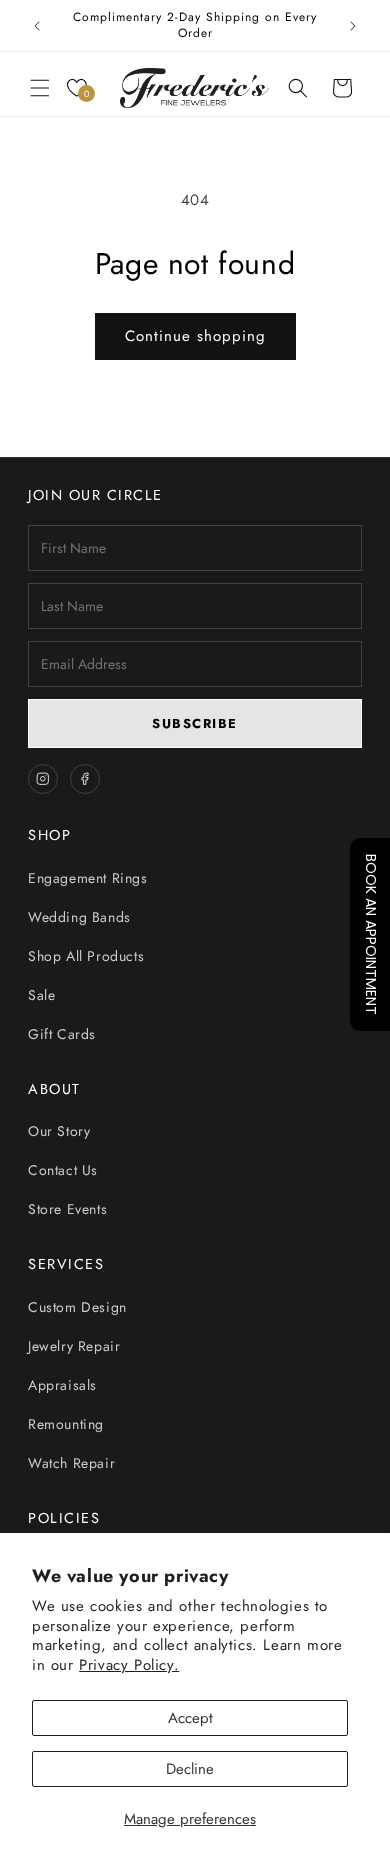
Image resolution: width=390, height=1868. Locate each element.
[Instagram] (43, 779)
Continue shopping (195, 336)
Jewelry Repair (74, 1346)
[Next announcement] (353, 26)
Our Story (59, 1131)
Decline (190, 1769)
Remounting (66, 1424)
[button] (40, 88)
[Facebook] (85, 779)
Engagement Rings (88, 878)
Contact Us (63, 1170)
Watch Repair (71, 1463)
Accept (190, 1718)
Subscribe (195, 723)
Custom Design (77, 1307)
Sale (41, 995)
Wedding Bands (79, 917)
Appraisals (62, 1385)
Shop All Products (86, 956)
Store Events (67, 1209)
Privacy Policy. (129, 1665)
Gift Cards (62, 1034)
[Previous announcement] (37, 26)
